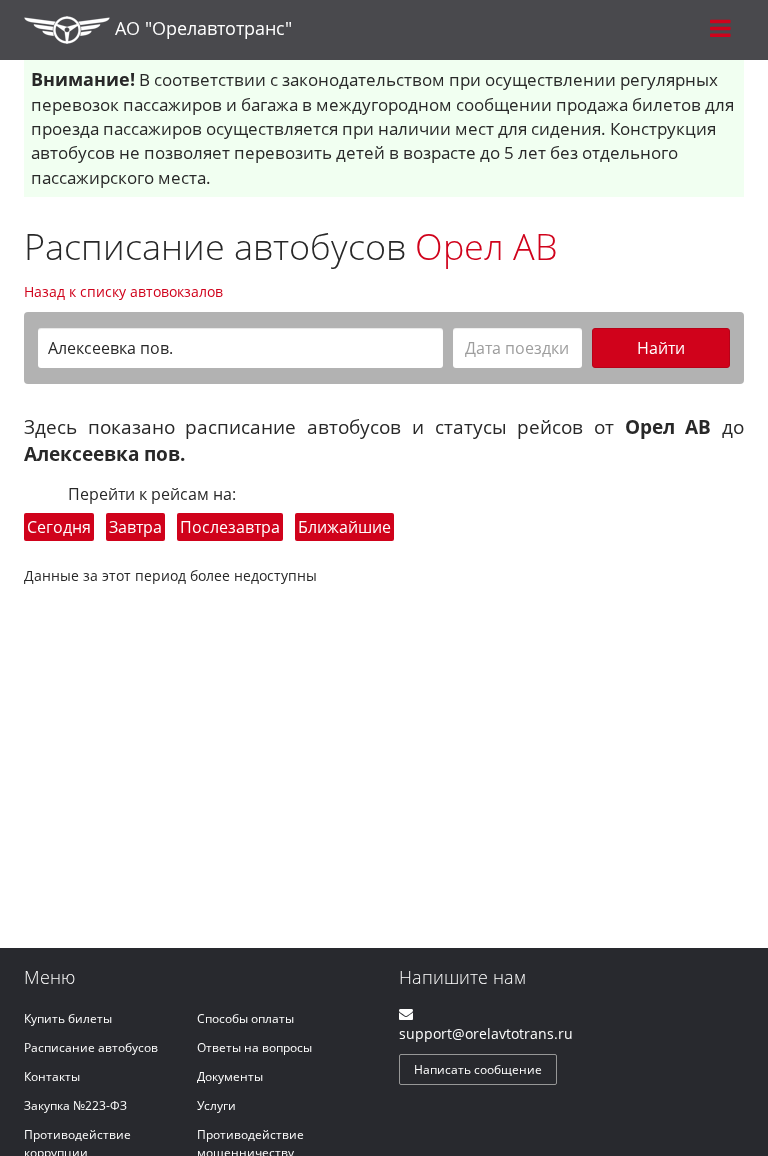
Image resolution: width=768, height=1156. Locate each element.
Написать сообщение (478, 1069)
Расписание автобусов (91, 1047)
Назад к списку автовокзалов (123, 291)
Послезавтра (230, 527)
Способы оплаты (245, 1018)
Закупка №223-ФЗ (75, 1105)
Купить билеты (68, 1018)
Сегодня (59, 527)
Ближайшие (344, 527)
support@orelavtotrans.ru (486, 1033)
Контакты (52, 1076)
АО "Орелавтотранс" (201, 28)
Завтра (135, 527)
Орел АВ (486, 246)
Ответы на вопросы (254, 1047)
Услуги (216, 1105)
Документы (230, 1076)
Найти (661, 348)
